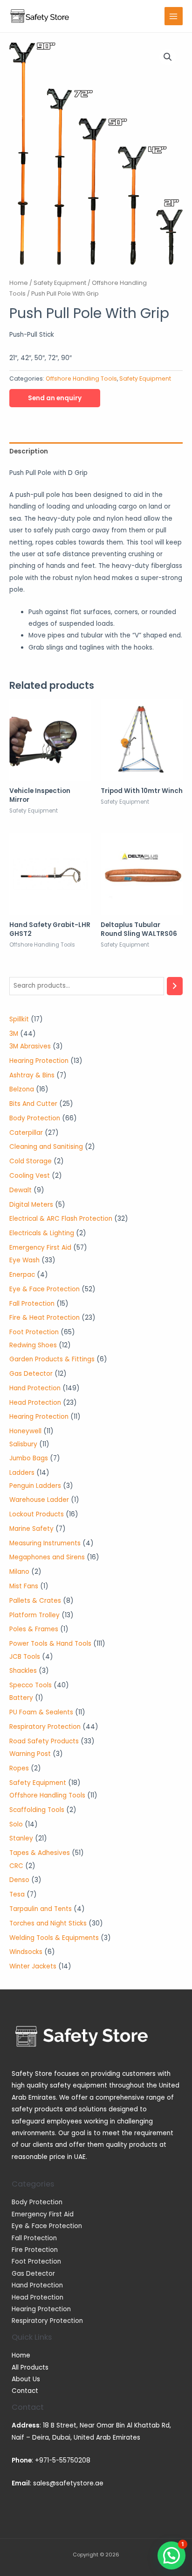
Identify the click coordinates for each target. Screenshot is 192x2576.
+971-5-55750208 (63, 2460)
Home (19, 283)
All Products (30, 2367)
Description (29, 451)
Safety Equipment (60, 283)
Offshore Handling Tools (81, 379)
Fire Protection (35, 2250)
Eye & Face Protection (47, 2226)
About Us (26, 2379)
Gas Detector (33, 2274)
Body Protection (37, 2202)
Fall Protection (34, 2238)
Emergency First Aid (43, 2214)
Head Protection (38, 2297)
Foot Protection (36, 2261)
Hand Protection (37, 2285)
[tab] (96, 451)
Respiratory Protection (47, 2321)
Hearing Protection (41, 2309)
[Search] (175, 986)
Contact (25, 2391)
